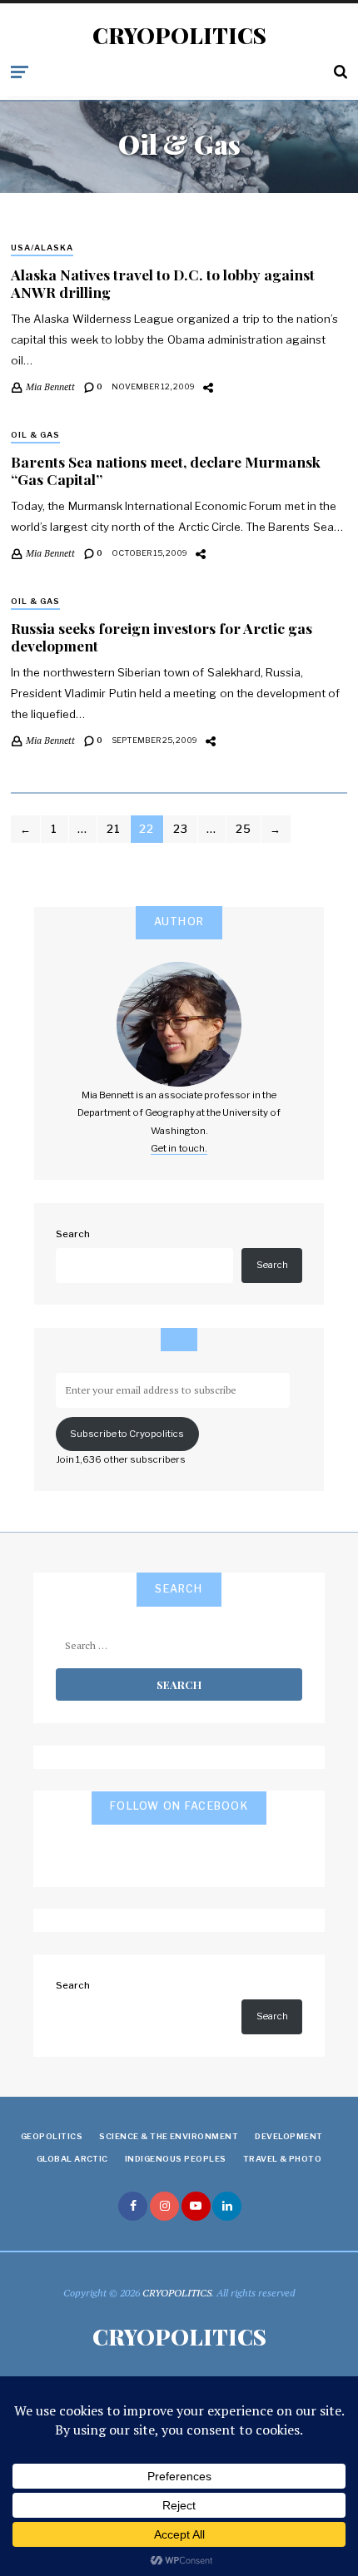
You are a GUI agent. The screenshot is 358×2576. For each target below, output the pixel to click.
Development (288, 2136)
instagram (164, 2206)
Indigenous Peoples (176, 2159)
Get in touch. (179, 1148)
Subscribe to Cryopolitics (127, 1434)
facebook (133, 2206)
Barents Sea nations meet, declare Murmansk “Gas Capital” (166, 470)
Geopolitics (52, 2136)
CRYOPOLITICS (179, 36)
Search (73, 1234)
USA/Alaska (42, 248)
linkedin (227, 2206)
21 (114, 829)
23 (181, 829)
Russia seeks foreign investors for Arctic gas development (162, 637)
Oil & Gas (35, 435)
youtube (196, 2206)
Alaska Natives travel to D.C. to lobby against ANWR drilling (163, 283)
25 (244, 829)
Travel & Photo (283, 2159)
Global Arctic (72, 2159)
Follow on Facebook (179, 1806)
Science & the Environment (169, 2136)
